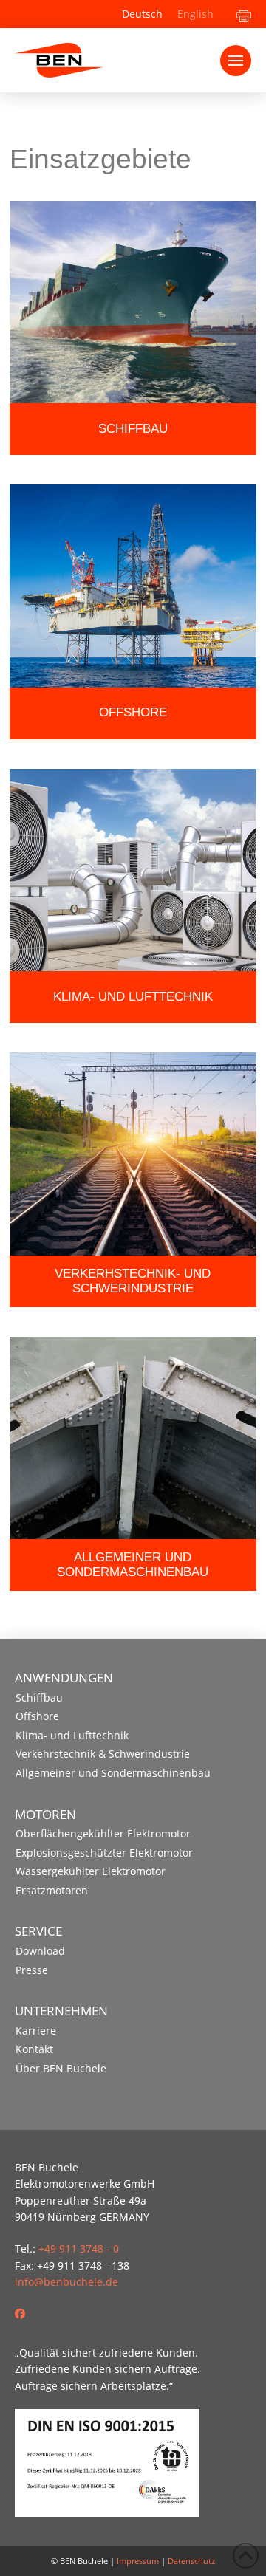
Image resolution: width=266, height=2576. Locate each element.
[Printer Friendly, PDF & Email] (244, 14)
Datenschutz (191, 2561)
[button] (236, 61)
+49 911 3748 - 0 (79, 2248)
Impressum (138, 2561)
